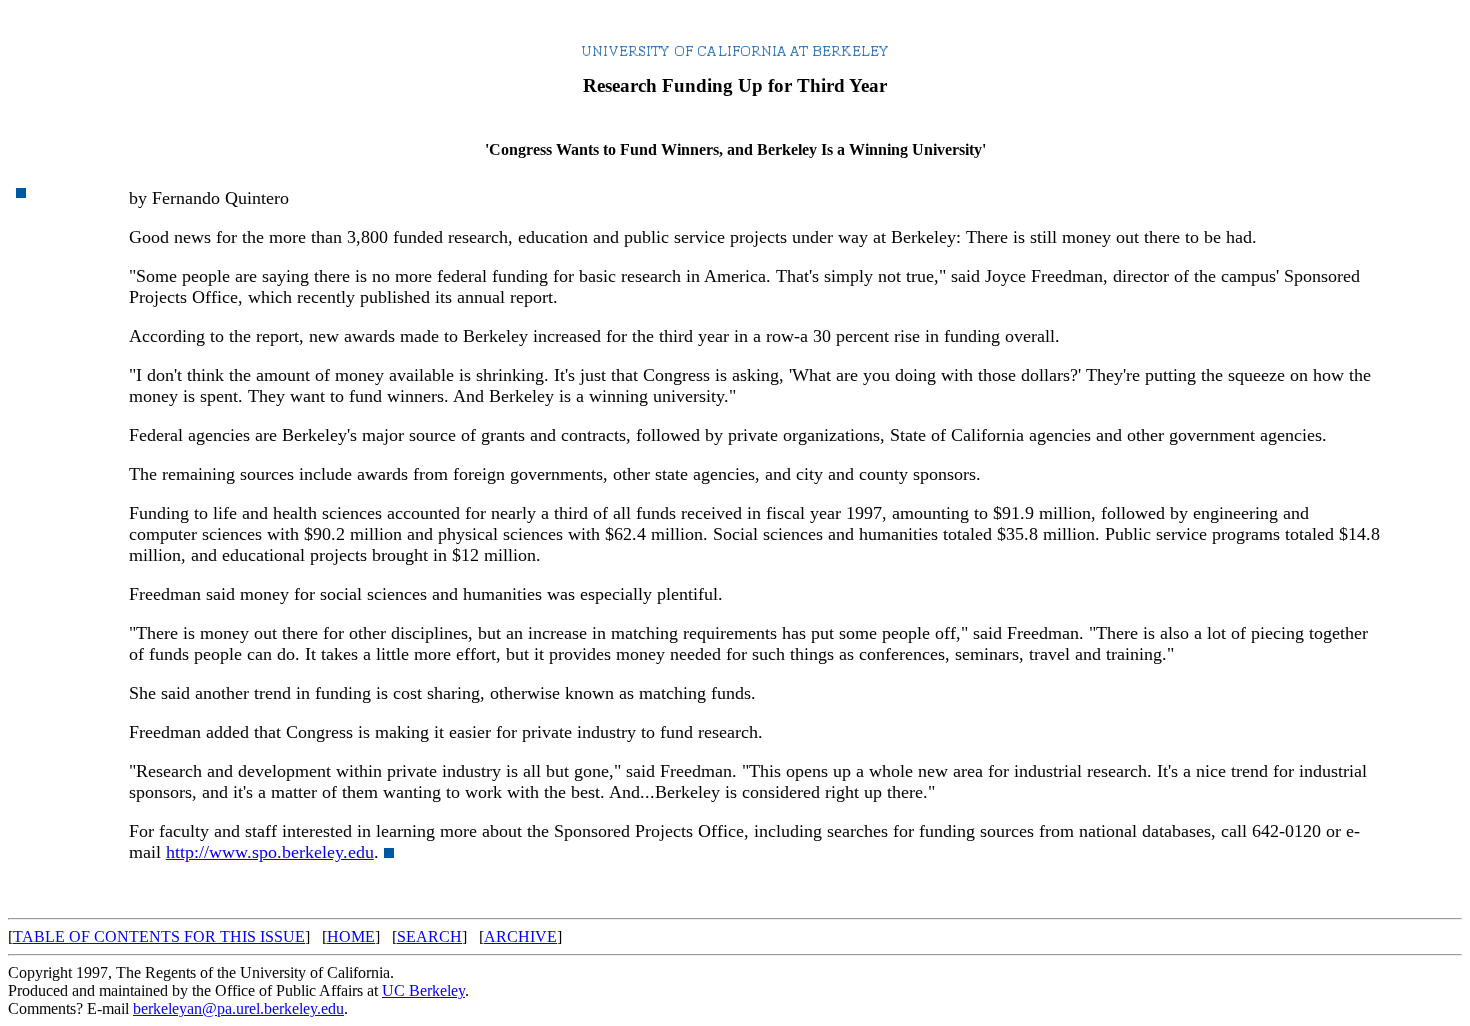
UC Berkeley (423, 990)
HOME (351, 936)
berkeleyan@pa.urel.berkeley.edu (238, 1008)
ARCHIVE (520, 936)
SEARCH (429, 936)
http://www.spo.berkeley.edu (270, 852)
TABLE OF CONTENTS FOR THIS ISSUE (159, 936)
